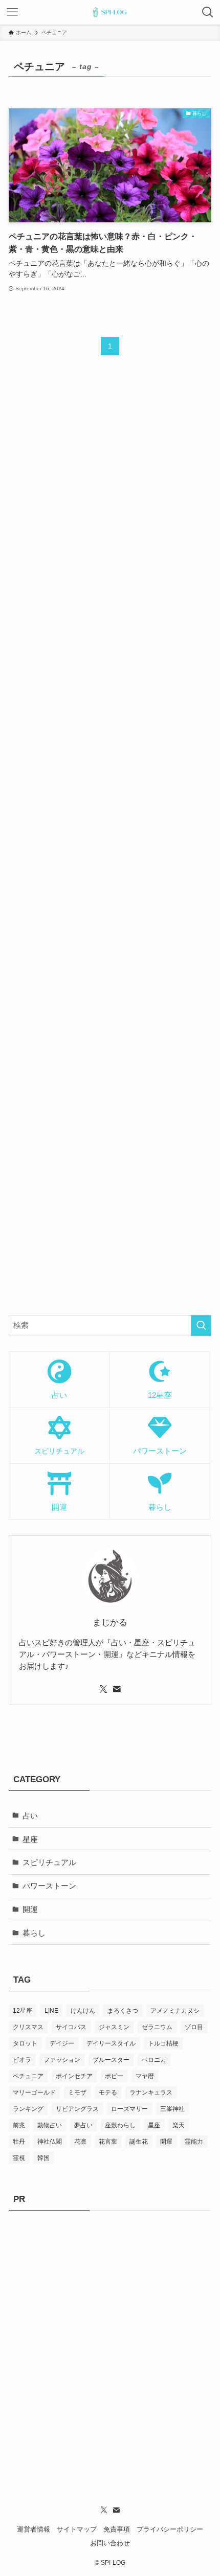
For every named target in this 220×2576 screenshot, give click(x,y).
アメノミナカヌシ (175, 2011)
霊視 (19, 2158)
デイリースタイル (111, 2043)
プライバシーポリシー (170, 2529)
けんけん (83, 2011)
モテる (108, 2092)
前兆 (19, 2125)
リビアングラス (77, 2109)
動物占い (50, 2125)
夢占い (83, 2125)
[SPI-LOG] (110, 12)
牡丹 (19, 2142)
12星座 (23, 2011)
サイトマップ (77, 2529)
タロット (25, 2043)
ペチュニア (28, 2076)
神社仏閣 (50, 2142)
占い (30, 1816)
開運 (30, 1909)
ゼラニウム (157, 2027)
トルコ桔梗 (163, 2043)
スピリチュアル (49, 1862)
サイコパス (71, 2027)
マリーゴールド (34, 2092)
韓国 (43, 2158)
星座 (30, 1839)
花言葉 (108, 2142)
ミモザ (77, 2092)
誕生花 (139, 2142)
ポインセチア (74, 2076)
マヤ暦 (145, 2076)
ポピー (114, 2076)
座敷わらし (120, 2125)
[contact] (117, 1689)
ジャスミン (114, 2027)
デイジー (62, 2043)
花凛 (80, 2142)
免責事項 (117, 2529)
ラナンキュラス (151, 2092)
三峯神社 (172, 2109)
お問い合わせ (110, 2543)
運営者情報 (34, 2529)
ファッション (62, 2060)
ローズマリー (129, 2109)
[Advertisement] (110, 845)
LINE (51, 2011)
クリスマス (28, 2027)
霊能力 (194, 2142)
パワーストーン (49, 1886)
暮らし (34, 1933)
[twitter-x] (103, 1689)
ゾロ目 (194, 2027)
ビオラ (22, 2060)
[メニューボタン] (12, 12)
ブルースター (111, 2060)
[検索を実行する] (201, 1326)
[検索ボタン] (208, 12)
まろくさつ (123, 2011)
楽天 (179, 2125)
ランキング (28, 2109)
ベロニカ (154, 2060)
